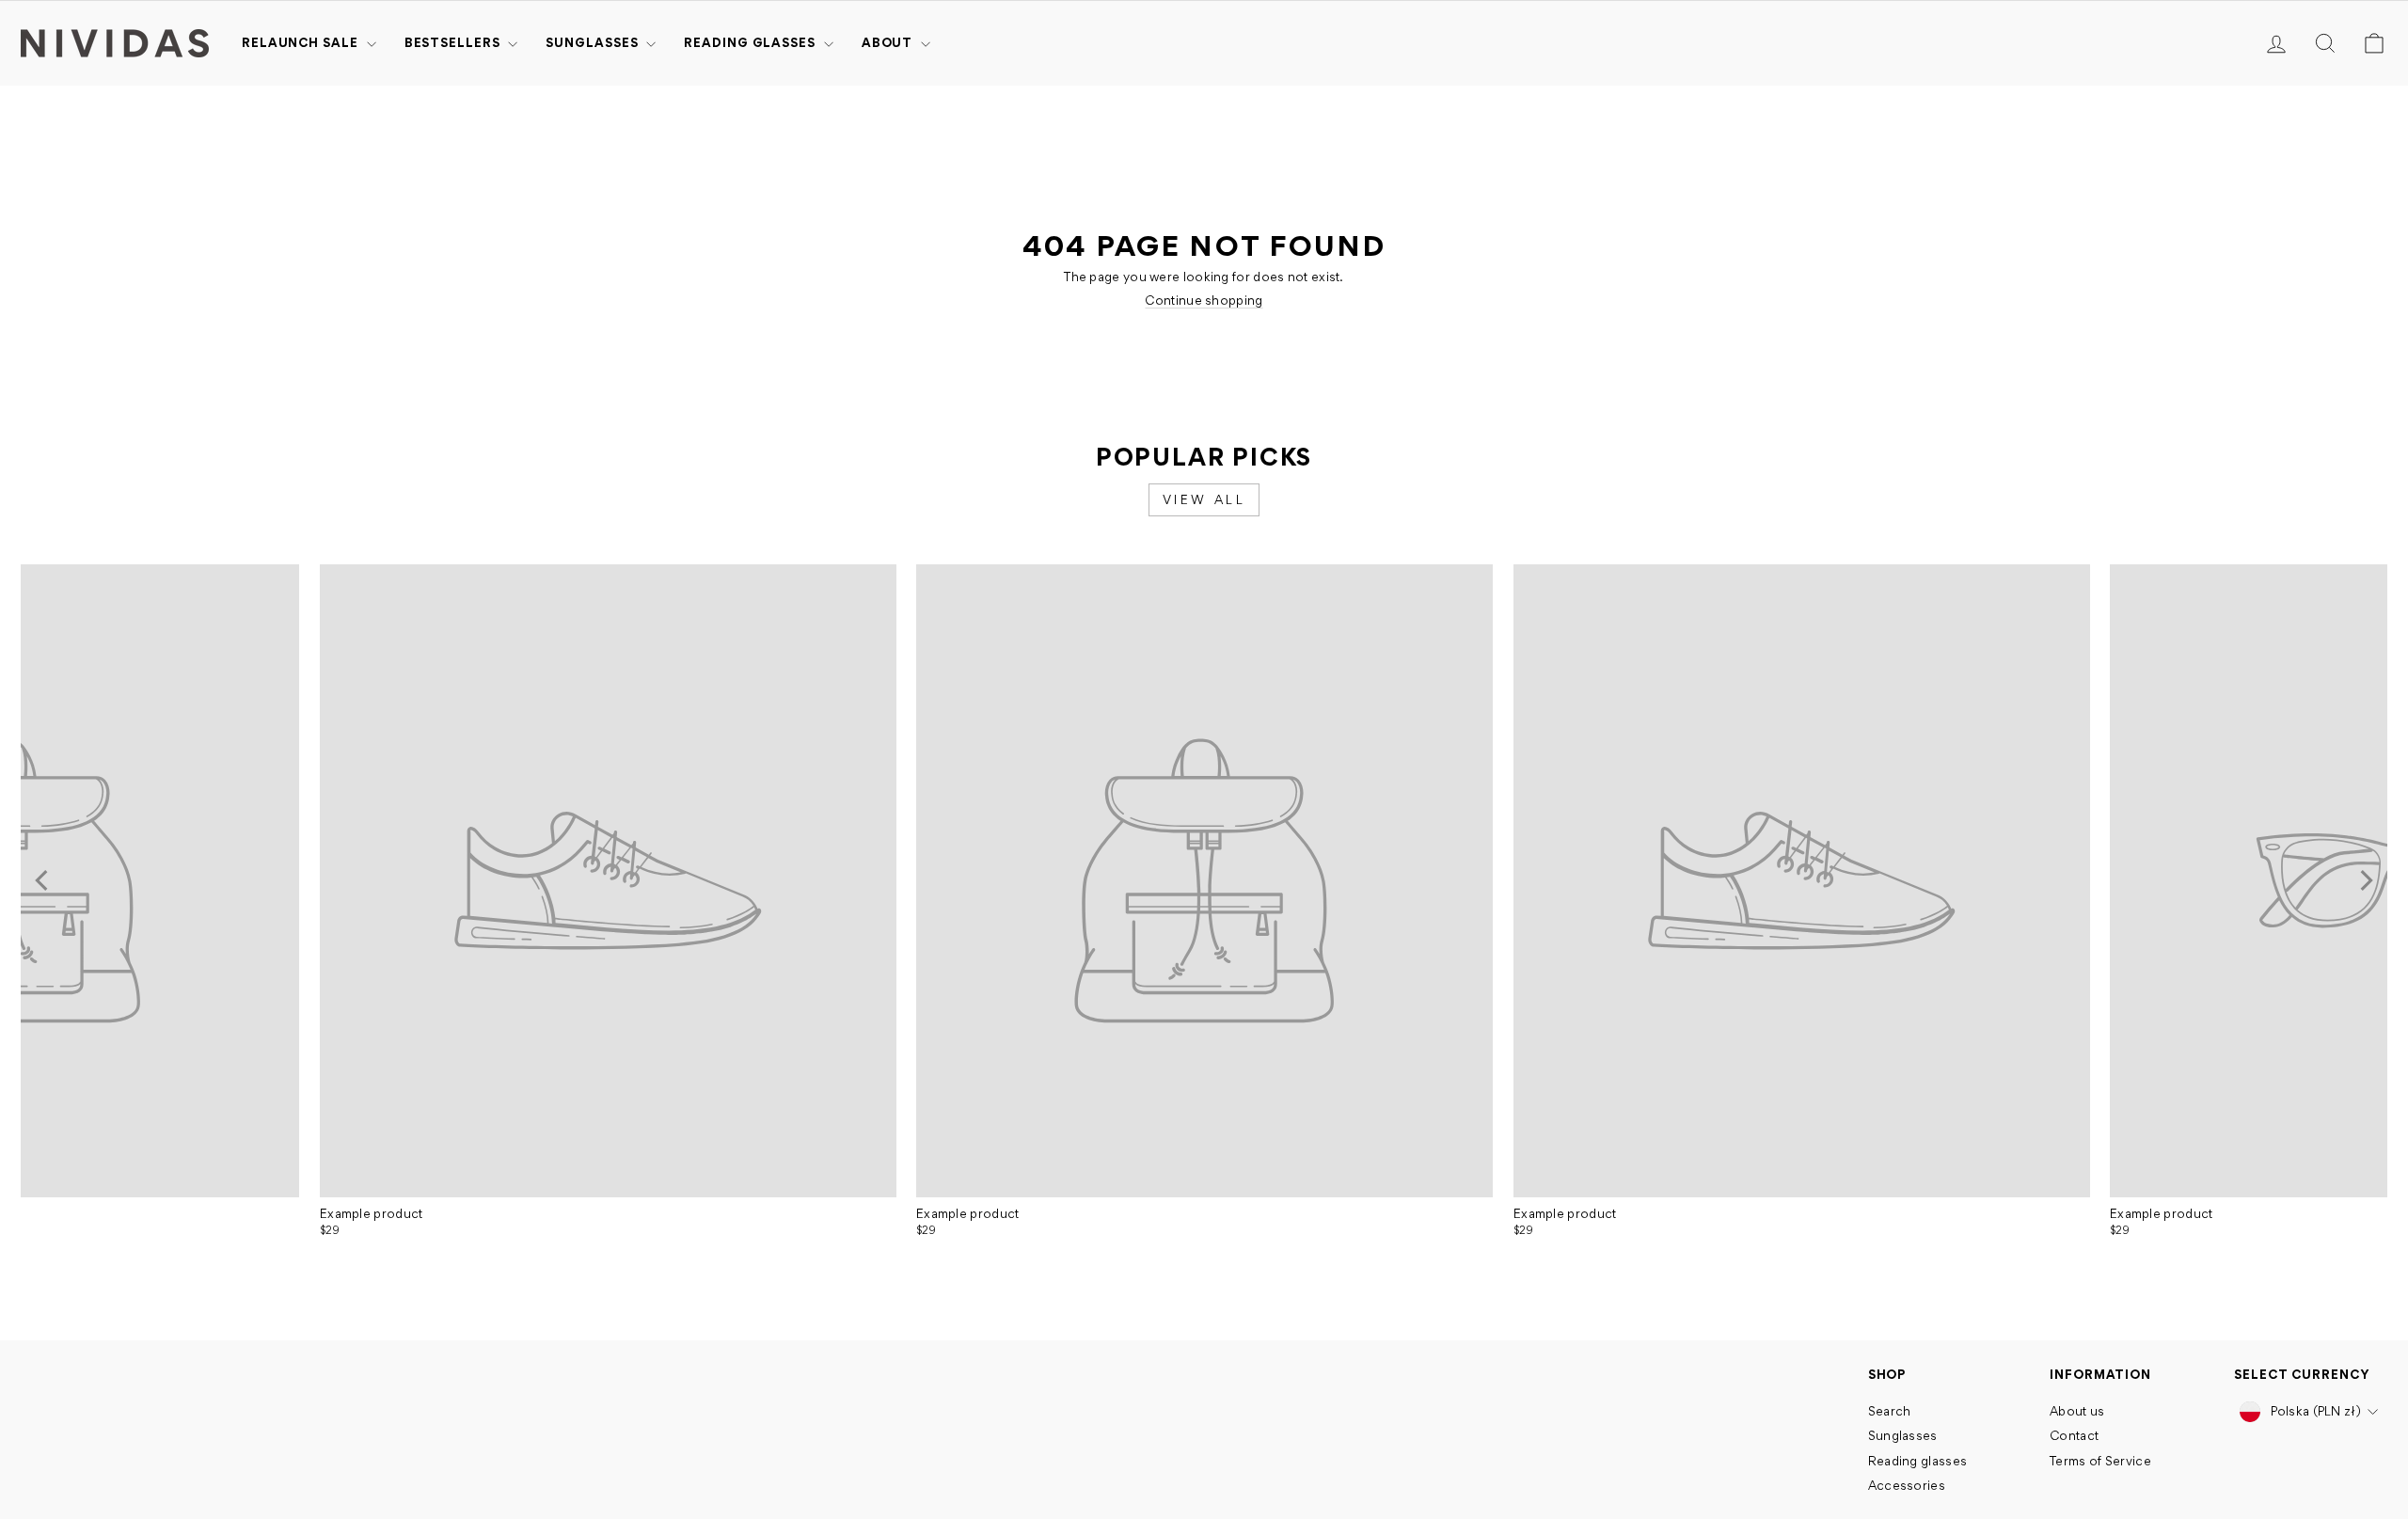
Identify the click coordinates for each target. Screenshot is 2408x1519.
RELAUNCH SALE (302, 42)
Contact (2074, 1435)
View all (1204, 499)
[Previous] (43, 880)
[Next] (2365, 880)
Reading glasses (751, 42)
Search (1890, 1411)
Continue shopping (1204, 300)
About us (2077, 1411)
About (889, 42)
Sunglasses (594, 42)
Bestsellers (454, 42)
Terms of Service (2100, 1461)
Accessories (1907, 1485)
